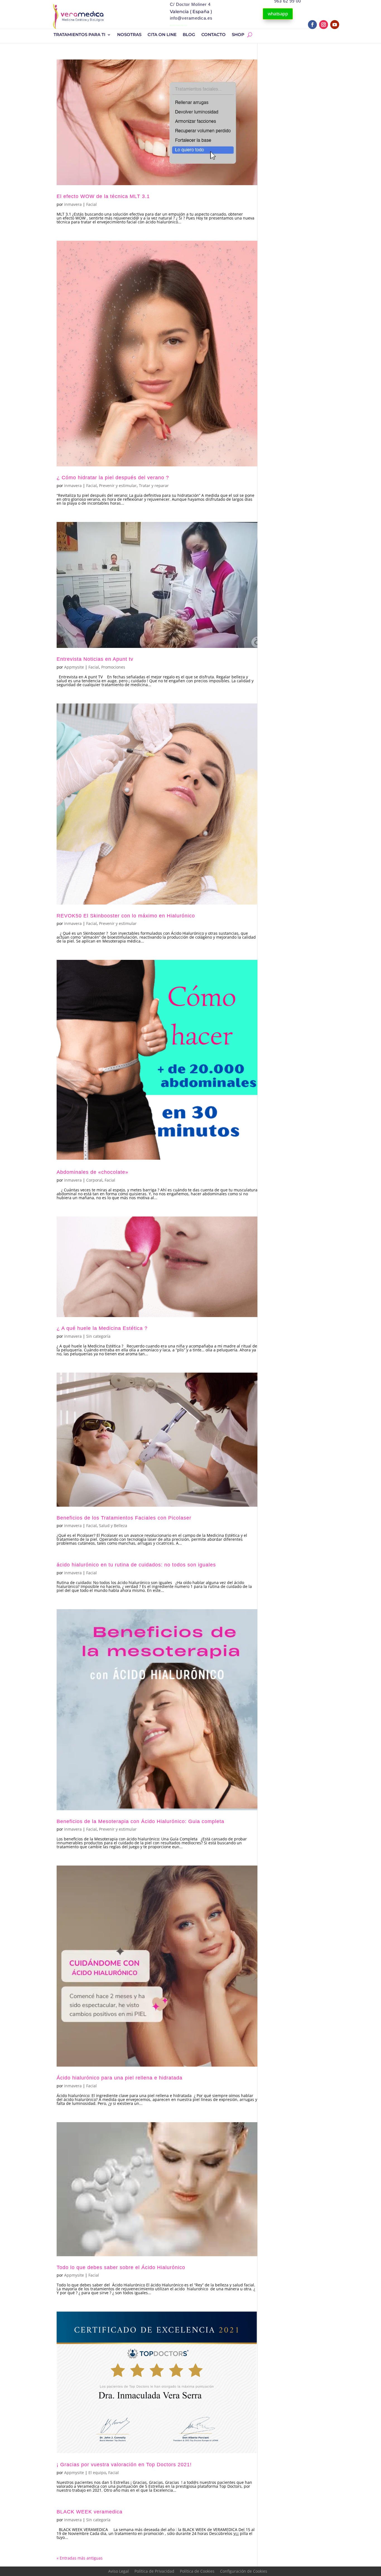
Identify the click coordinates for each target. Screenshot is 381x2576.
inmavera (73, 204)
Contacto (214, 35)
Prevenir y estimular (118, 486)
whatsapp (278, 14)
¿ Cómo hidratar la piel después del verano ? (113, 478)
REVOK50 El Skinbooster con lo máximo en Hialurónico (126, 916)
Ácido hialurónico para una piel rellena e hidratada (120, 2078)
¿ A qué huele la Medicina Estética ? (102, 1328)
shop (238, 35)
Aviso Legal (119, 2571)
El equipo (97, 2473)
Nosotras (129, 35)
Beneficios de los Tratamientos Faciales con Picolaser (124, 1518)
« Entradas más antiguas (80, 2558)
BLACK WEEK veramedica (90, 2512)
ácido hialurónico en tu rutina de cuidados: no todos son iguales (136, 1565)
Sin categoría (98, 1336)
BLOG (189, 35)
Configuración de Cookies (244, 2571)
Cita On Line (162, 35)
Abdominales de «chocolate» (92, 1172)
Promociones (113, 667)
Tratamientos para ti (79, 35)
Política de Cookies (197, 2571)
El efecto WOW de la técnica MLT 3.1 (103, 196)
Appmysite (74, 667)
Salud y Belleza (113, 1526)
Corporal (94, 1180)
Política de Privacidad (154, 2571)
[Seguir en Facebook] (312, 25)
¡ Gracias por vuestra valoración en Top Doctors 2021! (124, 2465)
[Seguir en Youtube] (335, 25)
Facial (91, 204)
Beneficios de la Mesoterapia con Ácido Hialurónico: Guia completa (140, 1821)
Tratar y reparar (154, 486)
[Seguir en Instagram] (324, 25)
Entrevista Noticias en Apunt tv (95, 659)
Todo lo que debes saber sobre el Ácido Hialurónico (121, 2267)
